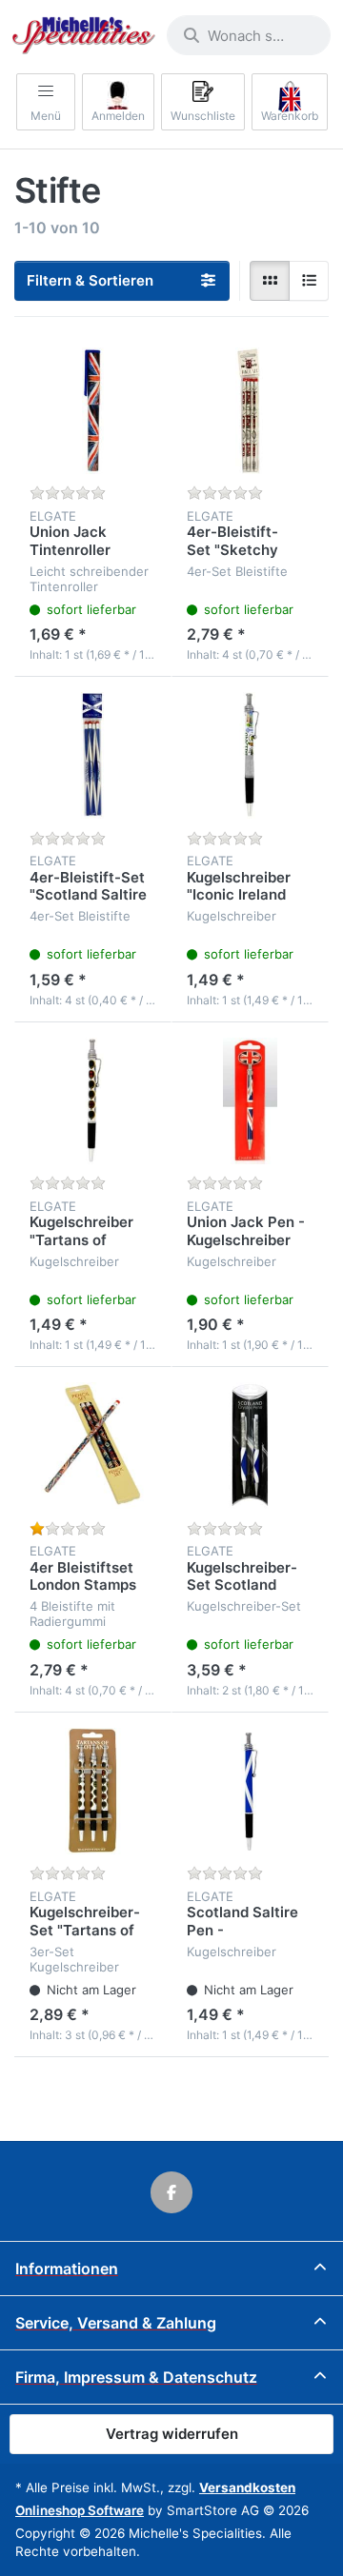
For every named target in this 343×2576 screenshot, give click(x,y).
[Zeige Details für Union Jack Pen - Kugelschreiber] (250, 1101)
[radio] (270, 281)
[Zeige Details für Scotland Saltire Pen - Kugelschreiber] (250, 1791)
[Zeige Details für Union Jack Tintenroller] (93, 411)
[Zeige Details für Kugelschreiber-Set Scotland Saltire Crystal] (250, 1446)
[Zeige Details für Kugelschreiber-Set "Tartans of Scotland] (93, 1791)
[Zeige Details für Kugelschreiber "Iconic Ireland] (250, 755)
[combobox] (249, 35)
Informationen (67, 2269)
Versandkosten (247, 2487)
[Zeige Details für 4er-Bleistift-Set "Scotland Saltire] (93, 755)
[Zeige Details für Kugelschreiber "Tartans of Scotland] (93, 1101)
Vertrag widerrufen (172, 2434)
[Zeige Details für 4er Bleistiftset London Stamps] (93, 1446)
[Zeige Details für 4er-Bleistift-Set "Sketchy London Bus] (250, 411)
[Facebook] (171, 2192)
